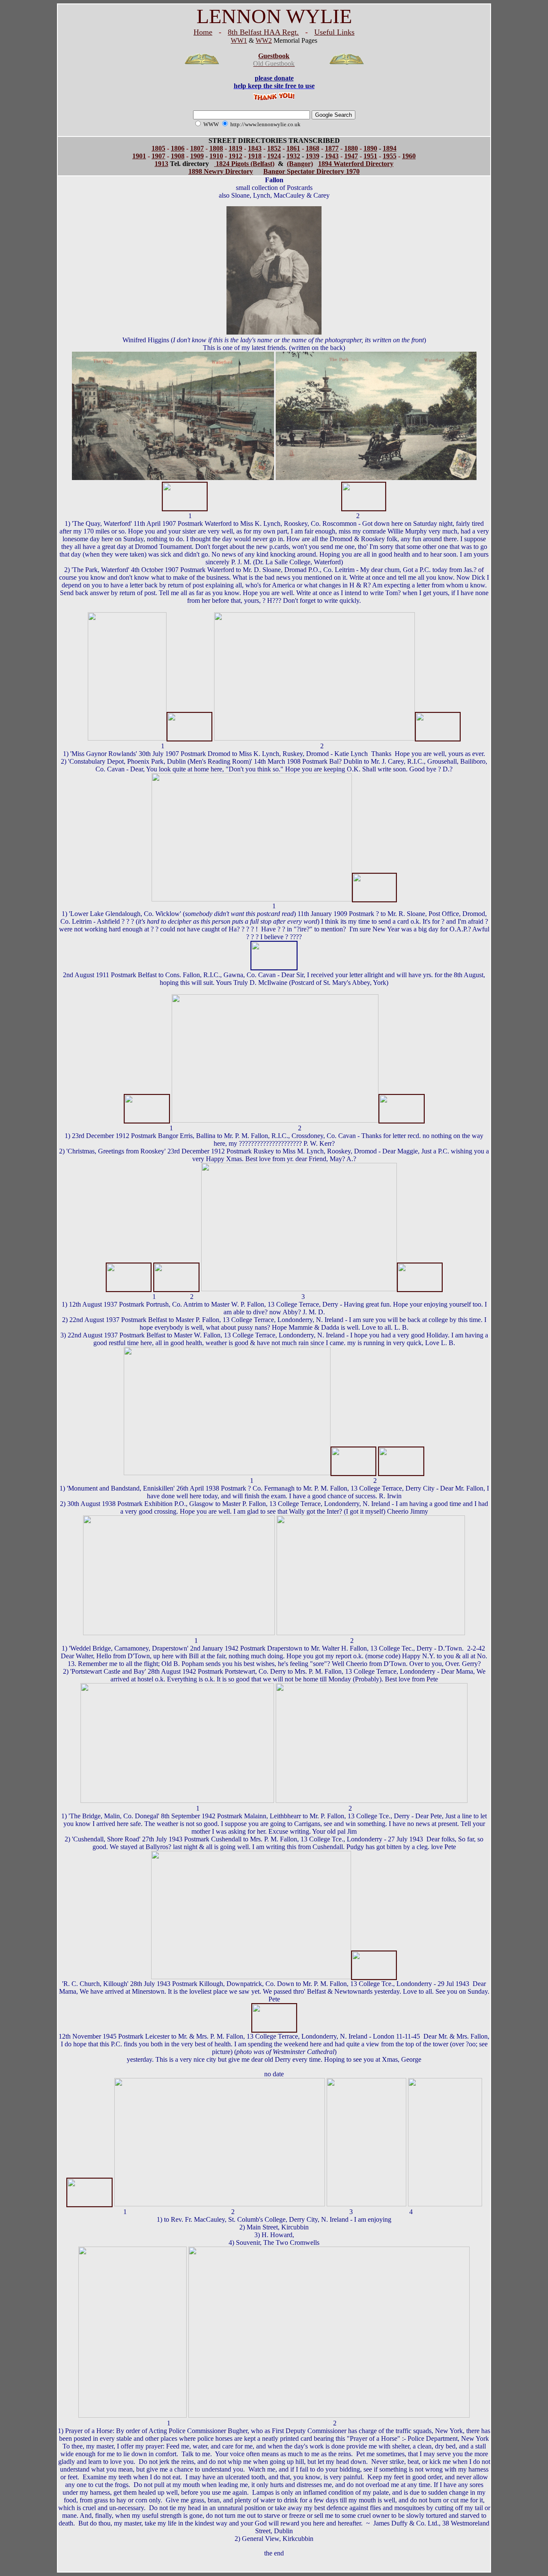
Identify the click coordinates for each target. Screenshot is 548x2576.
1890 (370, 148)
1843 (255, 148)
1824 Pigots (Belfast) (244, 164)
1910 (216, 156)
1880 (351, 148)
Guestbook (274, 56)
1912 (235, 156)
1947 (351, 156)
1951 (370, 156)
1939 (313, 156)
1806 (178, 148)
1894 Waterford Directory (356, 164)
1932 (293, 156)
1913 (161, 164)
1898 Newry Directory (221, 171)
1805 (158, 148)
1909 (197, 156)
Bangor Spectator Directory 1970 (311, 171)
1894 (390, 148)
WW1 (239, 40)
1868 (313, 148)
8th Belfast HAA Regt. (263, 32)
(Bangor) (300, 164)
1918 (255, 156)
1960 (409, 156)
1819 (235, 148)
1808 (216, 148)
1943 (332, 156)
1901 (139, 156)
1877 (332, 148)
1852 (274, 148)
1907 (158, 156)
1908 (178, 156)
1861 (293, 148)
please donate (274, 78)
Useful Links (334, 32)
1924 (274, 156)
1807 (197, 148)
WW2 (264, 40)
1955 (390, 156)
